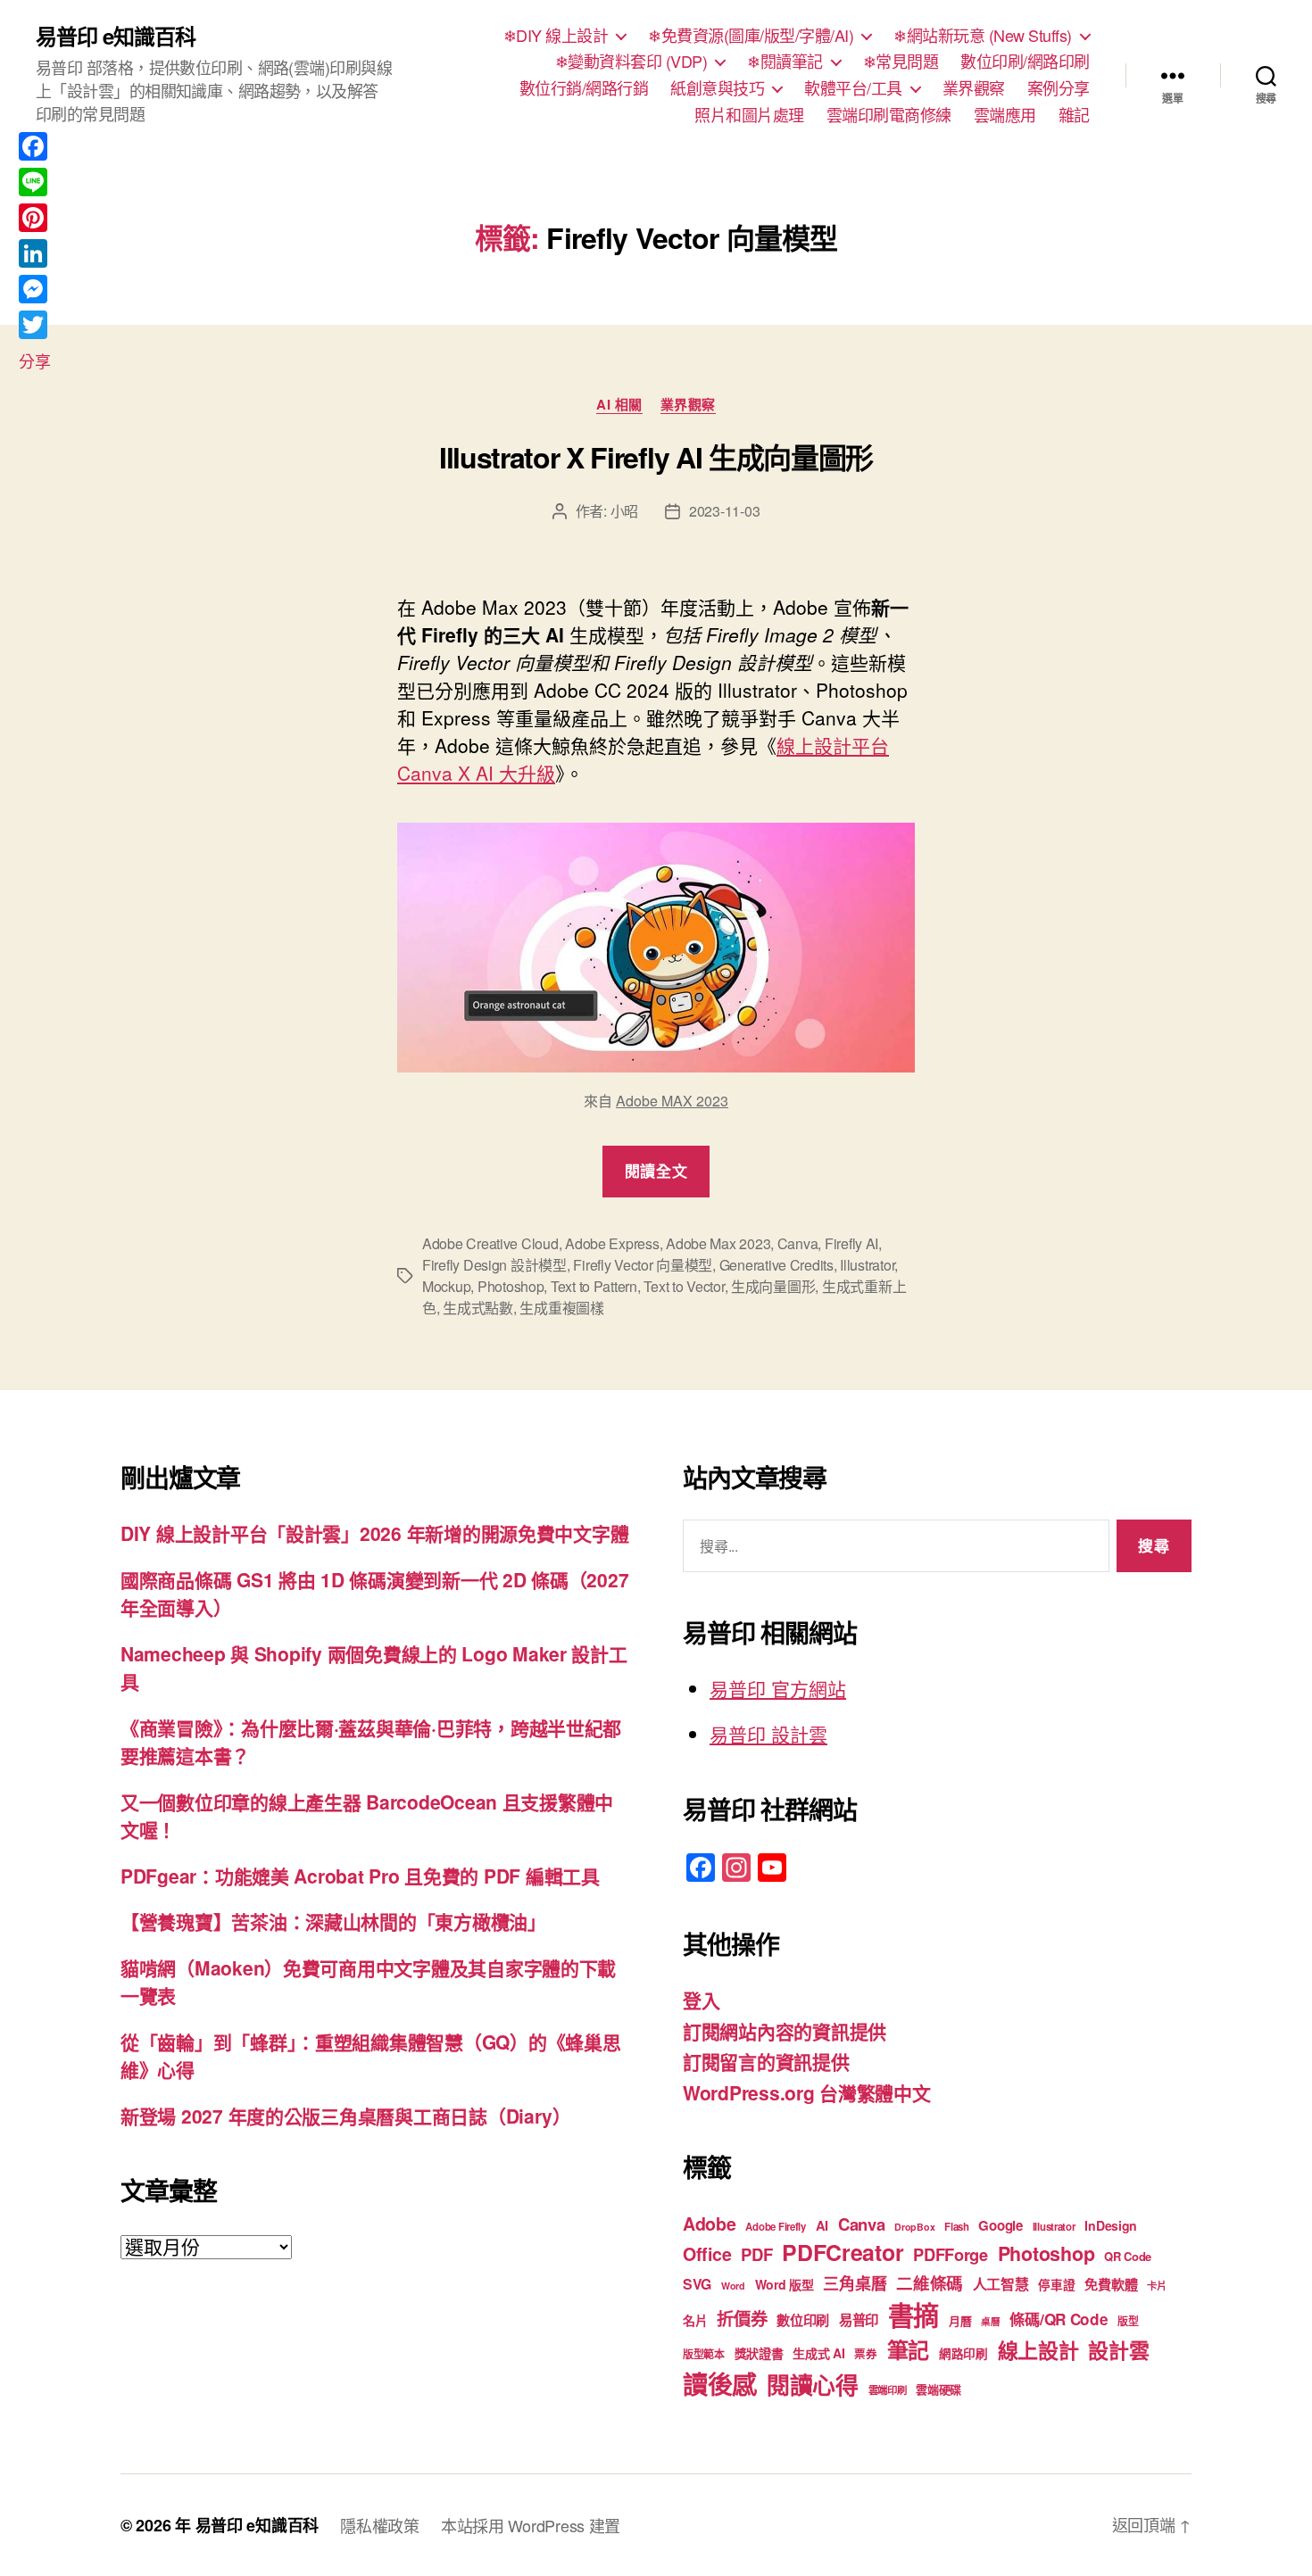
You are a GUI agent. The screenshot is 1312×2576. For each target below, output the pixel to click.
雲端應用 (1005, 115)
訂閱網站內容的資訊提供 (785, 2031)
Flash (957, 2227)
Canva (798, 1243)
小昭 (624, 511)
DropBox (914, 2227)
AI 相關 (619, 405)
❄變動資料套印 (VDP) (631, 62)
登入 (701, 2000)
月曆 (960, 2320)
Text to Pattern (594, 1286)
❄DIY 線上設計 (556, 36)
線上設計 (1038, 2350)
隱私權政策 (380, 2525)
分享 (34, 360)
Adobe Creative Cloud (490, 1243)
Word (733, 2286)
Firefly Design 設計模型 (494, 1265)
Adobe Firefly (776, 2227)
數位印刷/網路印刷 (1025, 62)
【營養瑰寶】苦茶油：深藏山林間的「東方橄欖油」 (333, 1921)
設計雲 (1118, 2350)
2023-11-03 (724, 511)
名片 (695, 2320)
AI (822, 2225)
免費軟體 (1111, 2284)
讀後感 (720, 2384)
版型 (1128, 2321)
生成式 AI (818, 2353)
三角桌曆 (855, 2283)
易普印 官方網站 (778, 1688)
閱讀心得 (813, 2385)
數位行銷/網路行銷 (584, 88)
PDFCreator (843, 2252)
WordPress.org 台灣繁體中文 (807, 2092)
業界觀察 (974, 88)
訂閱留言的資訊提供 (766, 2061)
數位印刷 (803, 2320)
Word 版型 (785, 2284)
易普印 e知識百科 (116, 36)
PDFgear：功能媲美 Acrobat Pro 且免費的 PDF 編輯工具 (360, 1876)
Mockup (446, 1286)
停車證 (1056, 2285)
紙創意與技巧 (717, 88)
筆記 (908, 2349)
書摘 (913, 2315)
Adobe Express (612, 1243)
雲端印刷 (888, 2390)
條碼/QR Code (1059, 2319)
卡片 (1156, 2286)
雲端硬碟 (938, 2389)
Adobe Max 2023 (718, 1243)
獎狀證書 (759, 2353)
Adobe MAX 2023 (672, 1101)
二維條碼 (930, 2283)
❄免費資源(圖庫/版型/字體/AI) (751, 36)
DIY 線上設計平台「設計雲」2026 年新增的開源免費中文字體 (374, 1533)
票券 (865, 2354)
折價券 (742, 2318)
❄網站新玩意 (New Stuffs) (983, 36)
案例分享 (1059, 88)
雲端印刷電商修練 (889, 115)
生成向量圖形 (773, 1286)
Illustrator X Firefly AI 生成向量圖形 (656, 457)
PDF (756, 2254)
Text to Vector (684, 1286)
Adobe (710, 2224)
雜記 (1074, 115)
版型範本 (704, 2354)
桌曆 (990, 2321)
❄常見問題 (901, 62)
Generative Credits (776, 1265)
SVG (697, 2284)
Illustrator (867, 1265)
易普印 (859, 2320)
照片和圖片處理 (749, 115)
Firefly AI (851, 1243)
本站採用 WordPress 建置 (531, 2525)
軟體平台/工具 (853, 88)
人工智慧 (1001, 2284)
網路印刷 (963, 2353)
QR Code (1128, 2256)
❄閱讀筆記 (785, 62)
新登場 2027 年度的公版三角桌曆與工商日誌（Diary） (346, 2116)
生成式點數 (478, 1308)
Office (707, 2254)
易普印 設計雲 (768, 1734)
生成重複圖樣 (561, 1308)
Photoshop (511, 1286)
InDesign (1111, 2225)
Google (1000, 2225)
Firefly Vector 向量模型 (643, 1265)
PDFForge (951, 2254)
